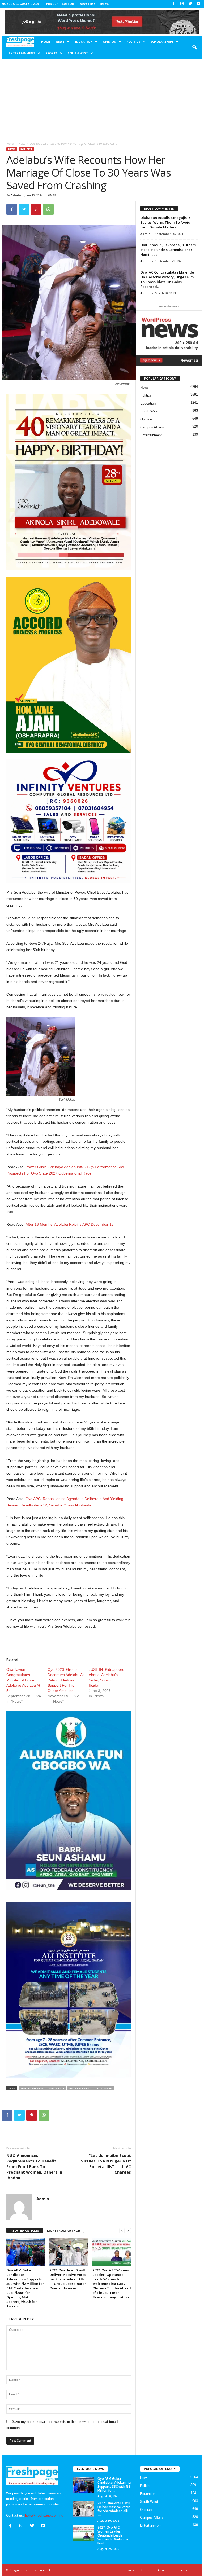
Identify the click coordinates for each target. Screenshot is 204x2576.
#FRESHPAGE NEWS (32, 2088)
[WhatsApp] (48, 209)
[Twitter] (190, 4)
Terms (104, 4)
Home (46, 41)
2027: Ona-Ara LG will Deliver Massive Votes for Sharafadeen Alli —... (114, 2509)
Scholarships (162, 41)
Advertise (88, 4)
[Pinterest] (36, 209)
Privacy (52, 4)
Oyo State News (80, 2088)
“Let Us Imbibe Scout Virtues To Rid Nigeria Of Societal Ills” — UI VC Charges (106, 2164)
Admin (16, 195)
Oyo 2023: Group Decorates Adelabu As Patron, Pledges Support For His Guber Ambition (66, 1680)
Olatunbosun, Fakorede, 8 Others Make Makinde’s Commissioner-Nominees (168, 250)
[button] (194, 47)
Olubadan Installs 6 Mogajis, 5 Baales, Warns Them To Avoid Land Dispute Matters (165, 222)
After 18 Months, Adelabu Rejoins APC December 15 (70, 1224)
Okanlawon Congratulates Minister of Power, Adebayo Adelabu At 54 (23, 1680)
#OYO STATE (56, 2088)
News (60, 41)
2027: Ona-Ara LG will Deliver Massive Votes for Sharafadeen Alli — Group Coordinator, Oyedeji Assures (68, 2279)
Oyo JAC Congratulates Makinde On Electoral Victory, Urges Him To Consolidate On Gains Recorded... (167, 279)
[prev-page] (122, 2231)
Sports (52, 53)
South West (78, 53)
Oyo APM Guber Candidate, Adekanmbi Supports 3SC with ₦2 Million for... (114, 2485)
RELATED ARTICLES (25, 2230)
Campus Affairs (152, 427)
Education (84, 41)
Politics (133, 41)
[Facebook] (174, 4)
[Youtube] (198, 4)
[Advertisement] (102, 99)
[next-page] (128, 2231)
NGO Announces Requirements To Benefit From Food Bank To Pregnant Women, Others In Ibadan (34, 2166)
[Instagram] (182, 4)
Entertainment (22, 53)
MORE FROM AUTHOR (64, 2230)
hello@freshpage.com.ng (44, 2515)
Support (69, 4)
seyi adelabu (104, 2088)
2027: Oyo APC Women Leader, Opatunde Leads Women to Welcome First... (113, 2535)
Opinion (110, 41)
